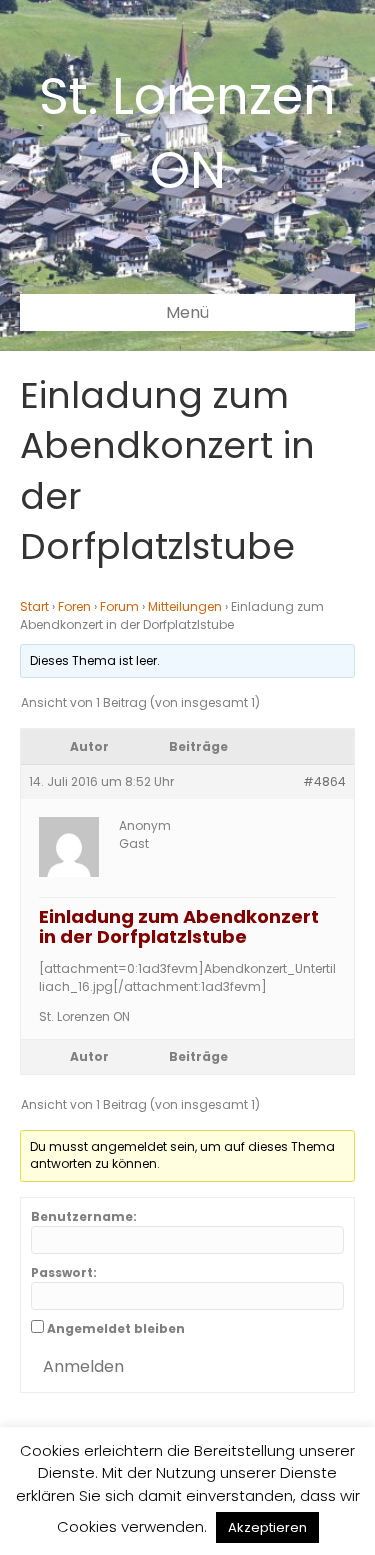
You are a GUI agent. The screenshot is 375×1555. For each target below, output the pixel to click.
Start (34, 606)
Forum (119, 606)
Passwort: (64, 1272)
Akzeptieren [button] (267, 1527)
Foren (74, 606)
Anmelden (83, 1366)
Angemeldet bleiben (116, 1328)
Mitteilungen (185, 606)
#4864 (324, 781)
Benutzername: (84, 1216)
